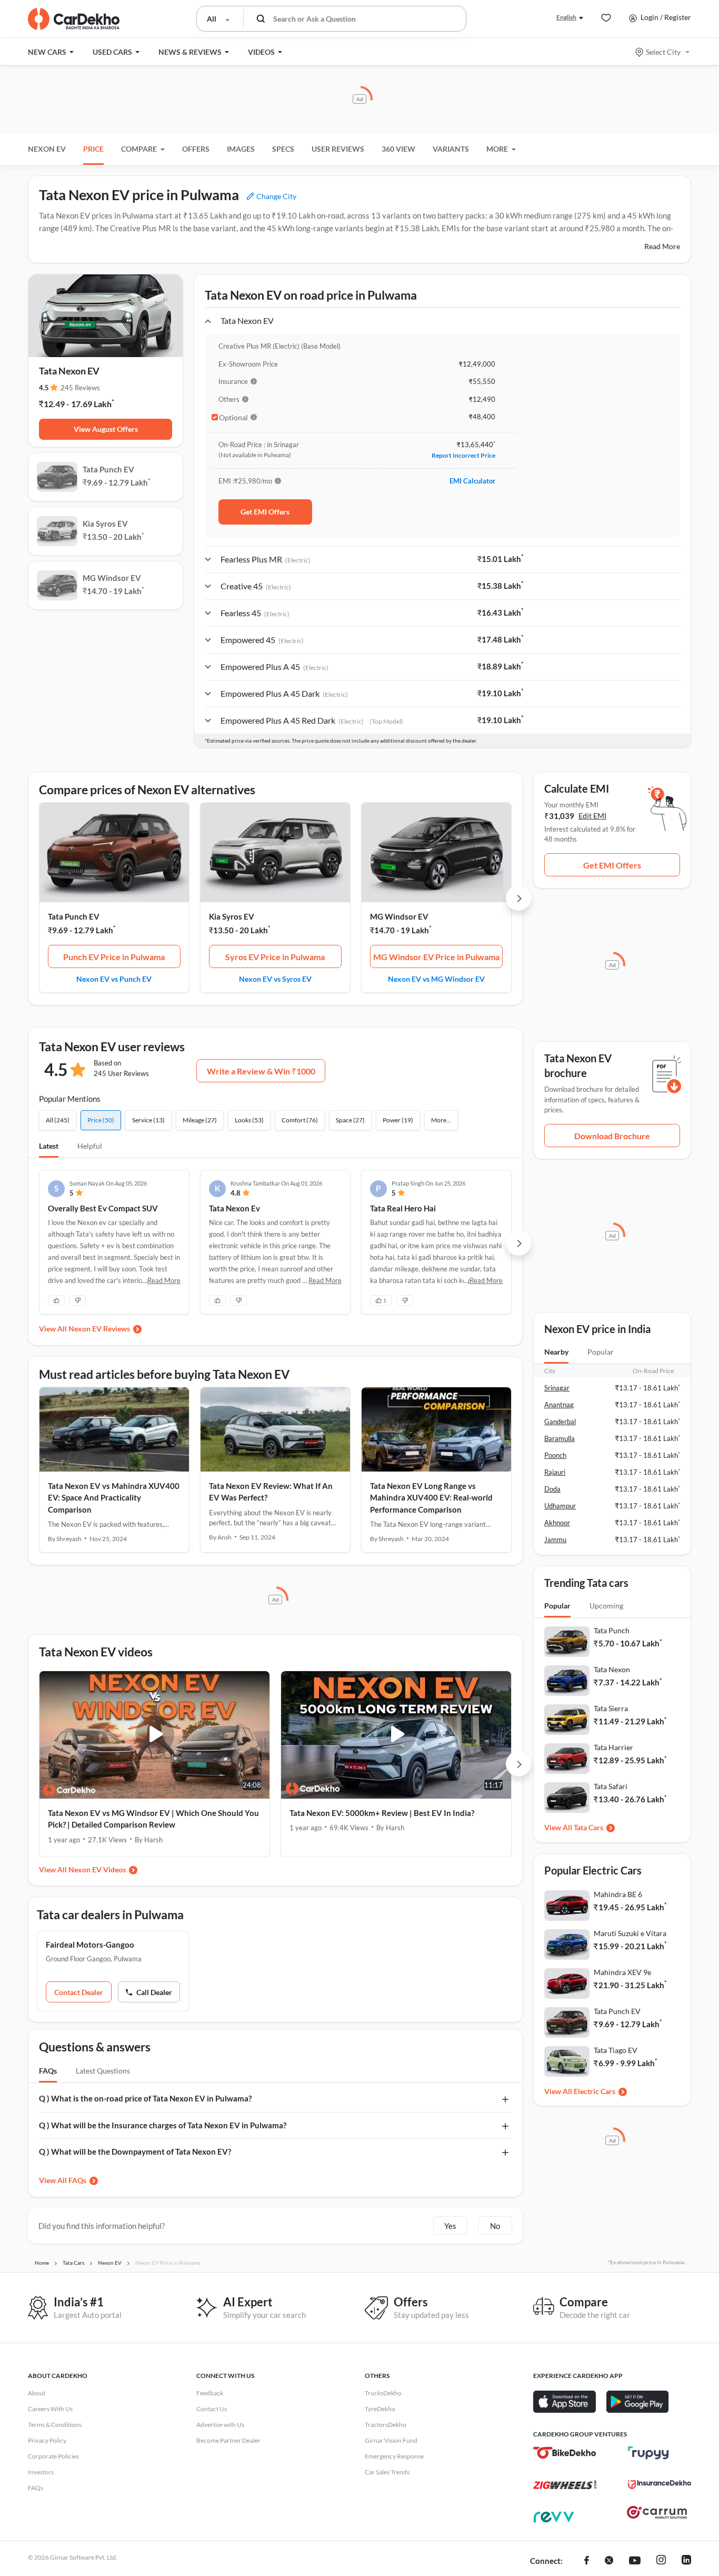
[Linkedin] (686, 2561)
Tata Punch (612, 1630)
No (495, 2226)
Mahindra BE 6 (618, 1894)
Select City (663, 52)
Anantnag (559, 1405)
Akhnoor (557, 1523)
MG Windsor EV (399, 916)
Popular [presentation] (601, 1352)
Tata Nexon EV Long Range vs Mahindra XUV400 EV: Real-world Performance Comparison (431, 1498)
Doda (552, 1489)
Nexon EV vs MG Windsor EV (436, 979)
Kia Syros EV (232, 916)
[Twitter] (609, 2561)
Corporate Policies (53, 2456)
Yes (450, 2226)
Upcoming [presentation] (606, 1606)
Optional (233, 418)
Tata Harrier (613, 1747)
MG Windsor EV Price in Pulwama (436, 957)
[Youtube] (635, 2561)
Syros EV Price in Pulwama (275, 957)
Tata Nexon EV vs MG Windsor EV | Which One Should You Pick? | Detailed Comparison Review (153, 1819)
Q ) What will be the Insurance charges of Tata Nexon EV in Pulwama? (163, 2125)
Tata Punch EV (74, 916)
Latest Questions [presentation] (103, 2071)
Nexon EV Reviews (99, 1329)
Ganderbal (560, 1422)
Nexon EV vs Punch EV (114, 979)
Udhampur (560, 1506)
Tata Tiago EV (616, 2050)
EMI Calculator (472, 481)
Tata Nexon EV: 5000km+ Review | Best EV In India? (382, 1813)
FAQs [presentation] (48, 2071)
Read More (662, 246)
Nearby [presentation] (556, 1352)
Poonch (555, 1455)
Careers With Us (50, 2409)
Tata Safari (611, 1786)
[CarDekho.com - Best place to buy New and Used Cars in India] (74, 19)
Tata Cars (588, 1827)
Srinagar (557, 1388)
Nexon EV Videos (97, 1869)
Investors (41, 2472)
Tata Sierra (611, 1708)
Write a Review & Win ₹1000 (261, 1071)
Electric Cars (595, 2091)
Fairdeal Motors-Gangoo (90, 1945)
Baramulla (560, 1438)
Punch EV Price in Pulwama (114, 957)
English (566, 17)
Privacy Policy (47, 2440)
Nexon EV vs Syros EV (275, 979)
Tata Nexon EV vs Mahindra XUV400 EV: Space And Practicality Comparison (114, 1498)
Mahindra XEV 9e (622, 1972)
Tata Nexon (612, 1669)
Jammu (555, 1539)
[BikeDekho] (565, 2453)
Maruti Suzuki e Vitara (630, 1933)
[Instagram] (661, 2561)
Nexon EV (47, 149)
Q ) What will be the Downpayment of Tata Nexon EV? (135, 2151)
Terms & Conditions (55, 2425)
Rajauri (555, 1472)
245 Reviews (80, 388)
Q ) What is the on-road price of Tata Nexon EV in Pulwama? (145, 2098)
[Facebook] (587, 2561)
